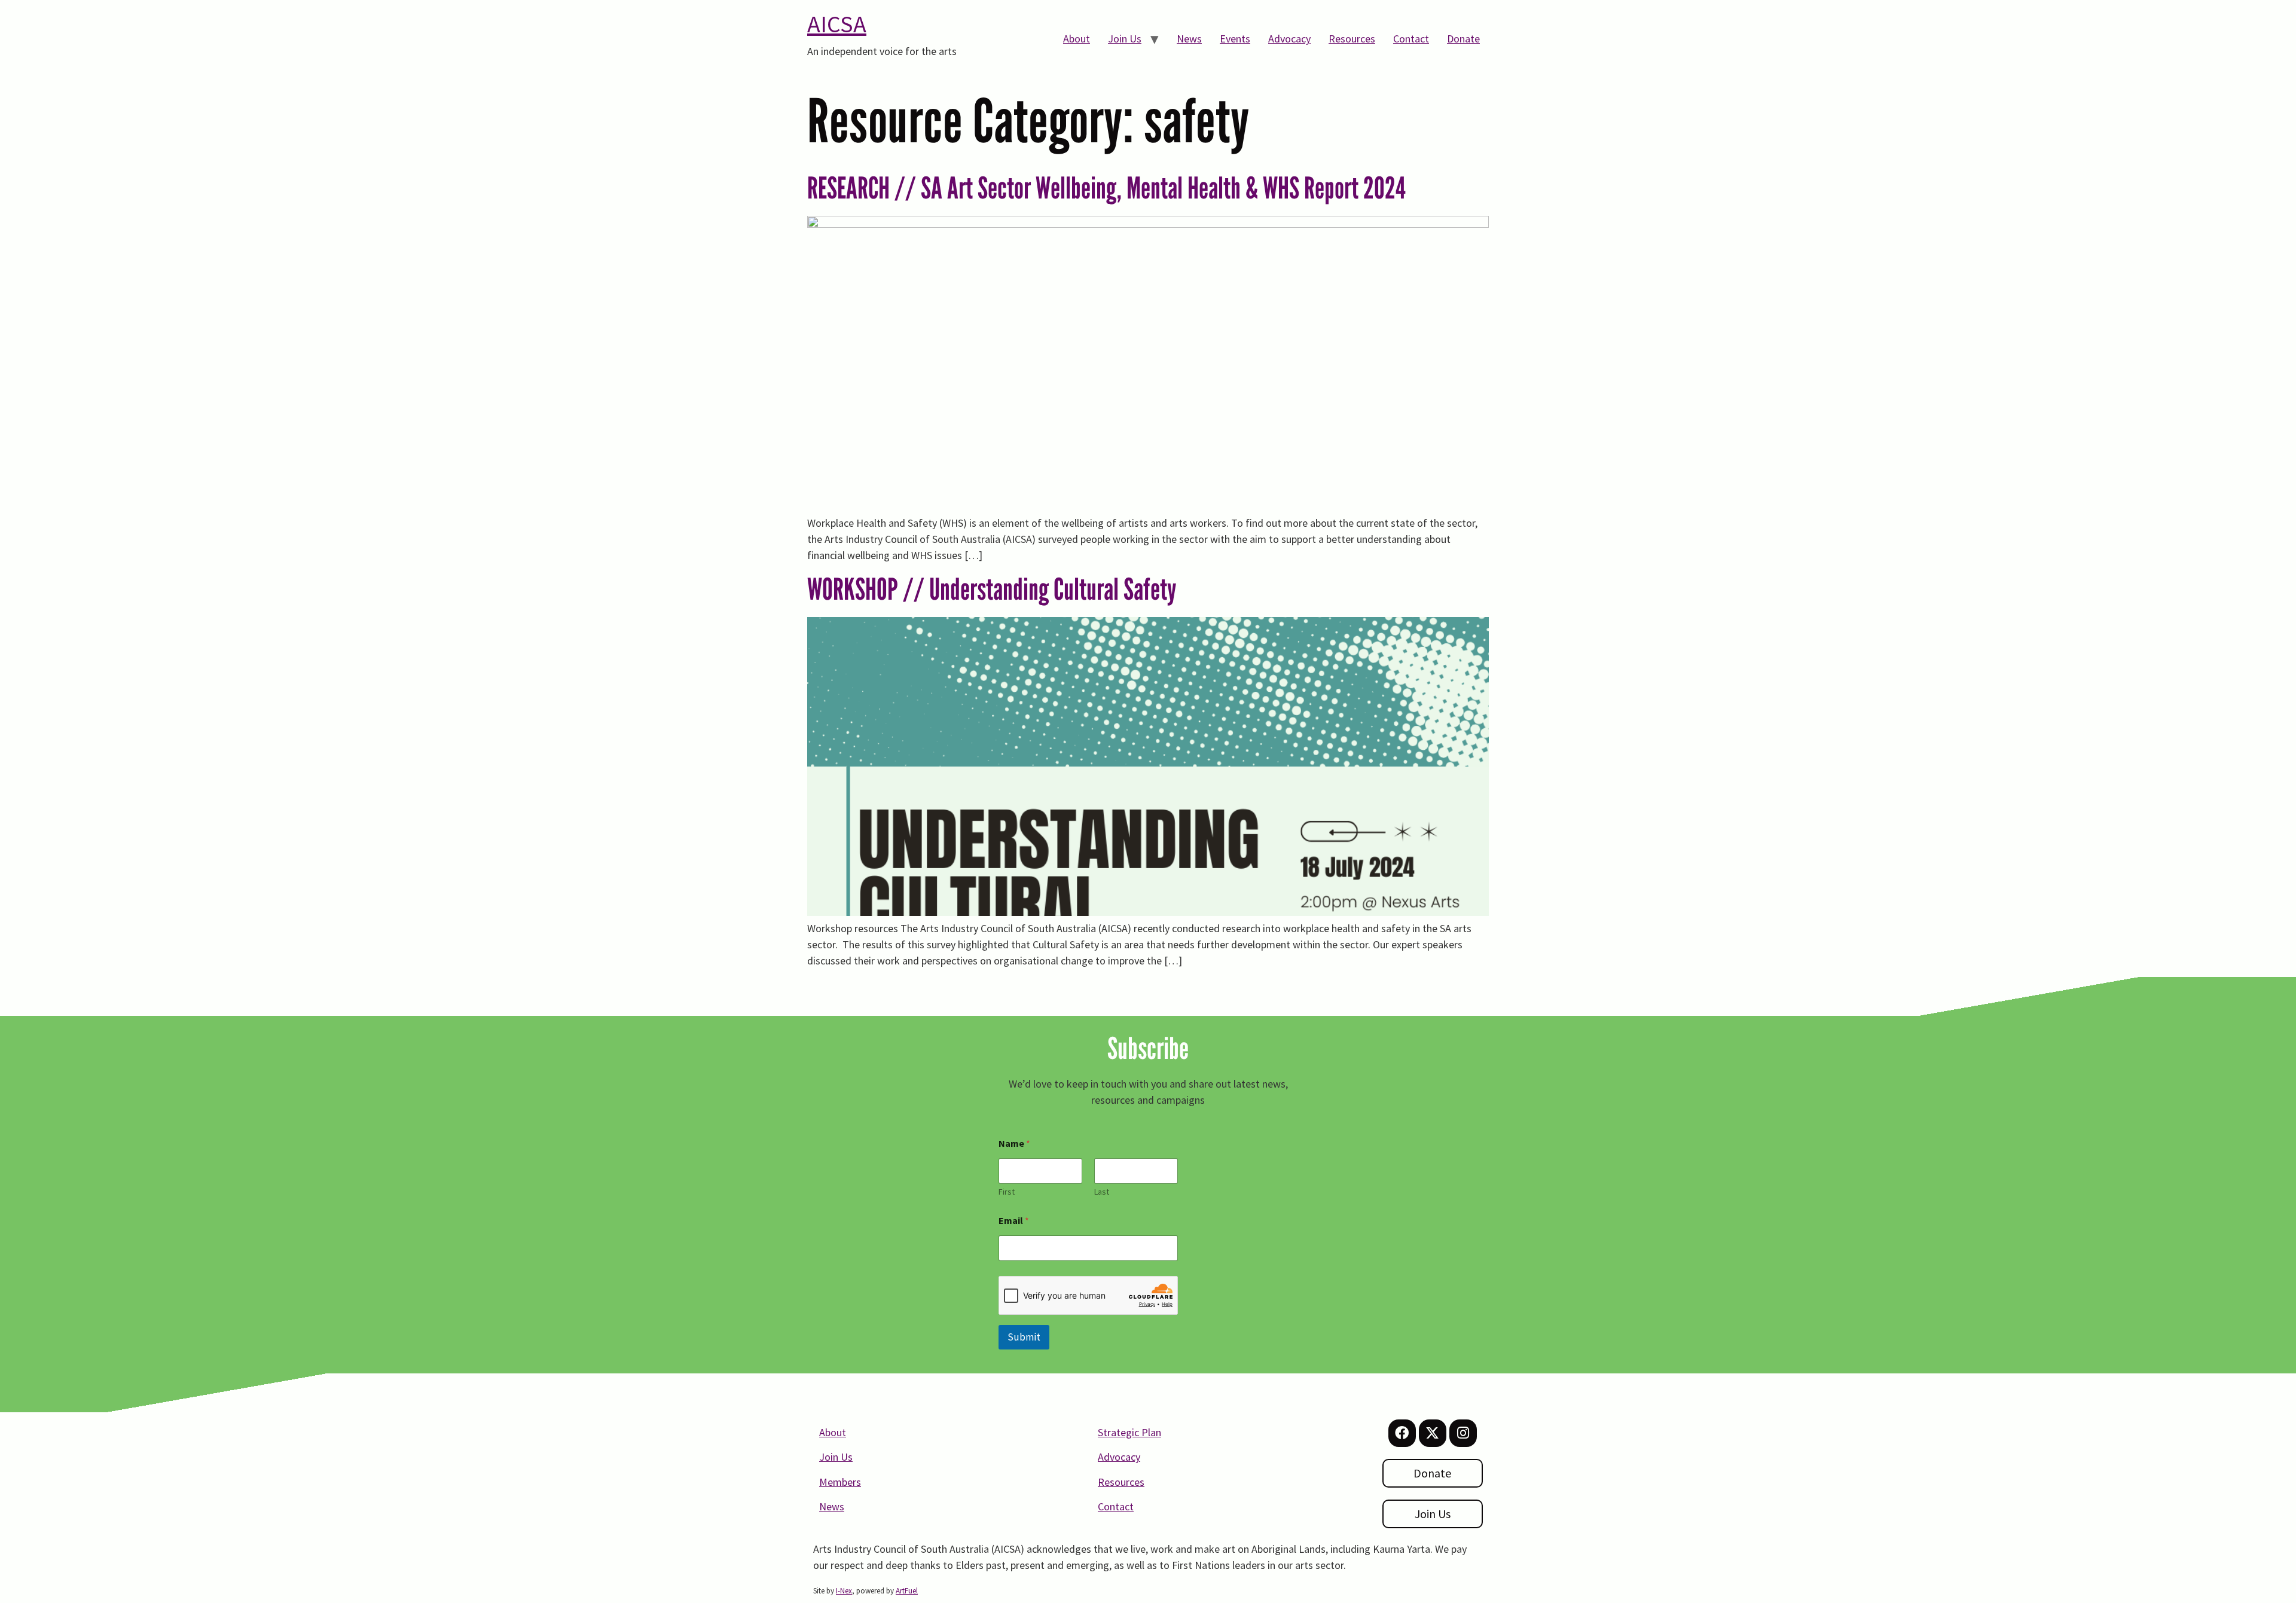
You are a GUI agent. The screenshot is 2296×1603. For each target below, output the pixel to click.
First (1007, 1192)
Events (1235, 39)
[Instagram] (1463, 1433)
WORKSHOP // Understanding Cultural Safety (992, 589)
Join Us (1125, 39)
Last (1102, 1192)
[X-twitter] (1433, 1433)
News (1189, 39)
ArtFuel (907, 1591)
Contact (1411, 39)
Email (1014, 1221)
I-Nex (844, 1591)
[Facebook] (1402, 1433)
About (1077, 39)
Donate (1463, 39)
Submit (1024, 1337)
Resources (1352, 39)
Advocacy (1289, 39)
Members (840, 1482)
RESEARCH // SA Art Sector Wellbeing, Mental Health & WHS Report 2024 (1106, 188)
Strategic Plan (1129, 1432)
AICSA (837, 24)
